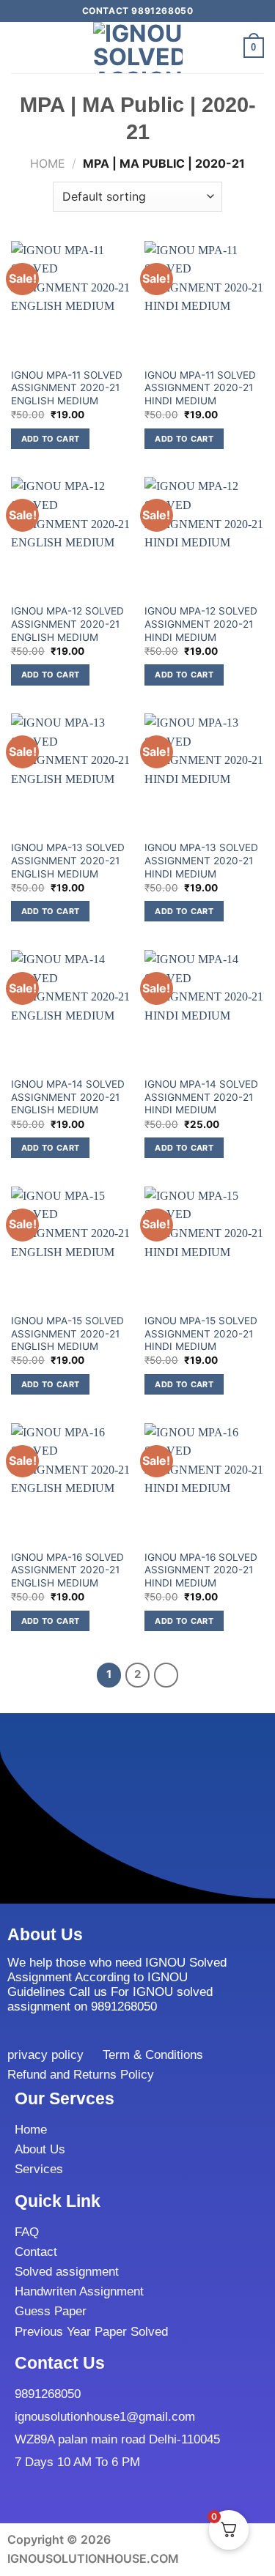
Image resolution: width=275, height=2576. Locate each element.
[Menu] (20, 47)
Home (48, 163)
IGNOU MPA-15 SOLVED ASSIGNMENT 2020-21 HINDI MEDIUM (201, 1333)
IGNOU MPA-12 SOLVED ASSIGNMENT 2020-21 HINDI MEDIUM (201, 624)
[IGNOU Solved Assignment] (138, 48)
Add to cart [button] (51, 439)
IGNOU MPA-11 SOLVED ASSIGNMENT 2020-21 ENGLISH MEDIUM (67, 388)
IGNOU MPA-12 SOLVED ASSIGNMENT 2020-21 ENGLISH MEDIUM (67, 624)
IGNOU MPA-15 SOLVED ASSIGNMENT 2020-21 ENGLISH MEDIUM (67, 1333)
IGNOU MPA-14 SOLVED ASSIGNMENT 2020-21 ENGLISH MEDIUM (68, 1097)
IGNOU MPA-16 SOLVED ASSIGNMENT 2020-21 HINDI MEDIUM (201, 1570)
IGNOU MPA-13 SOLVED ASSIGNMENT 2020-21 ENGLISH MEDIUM (68, 860)
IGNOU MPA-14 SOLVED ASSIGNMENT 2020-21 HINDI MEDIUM (201, 1097)
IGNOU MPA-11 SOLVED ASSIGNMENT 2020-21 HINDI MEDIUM (200, 388)
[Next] (166, 1675)
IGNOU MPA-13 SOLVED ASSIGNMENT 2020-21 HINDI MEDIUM (201, 860)
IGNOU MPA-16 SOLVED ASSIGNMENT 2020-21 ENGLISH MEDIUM (67, 1570)
